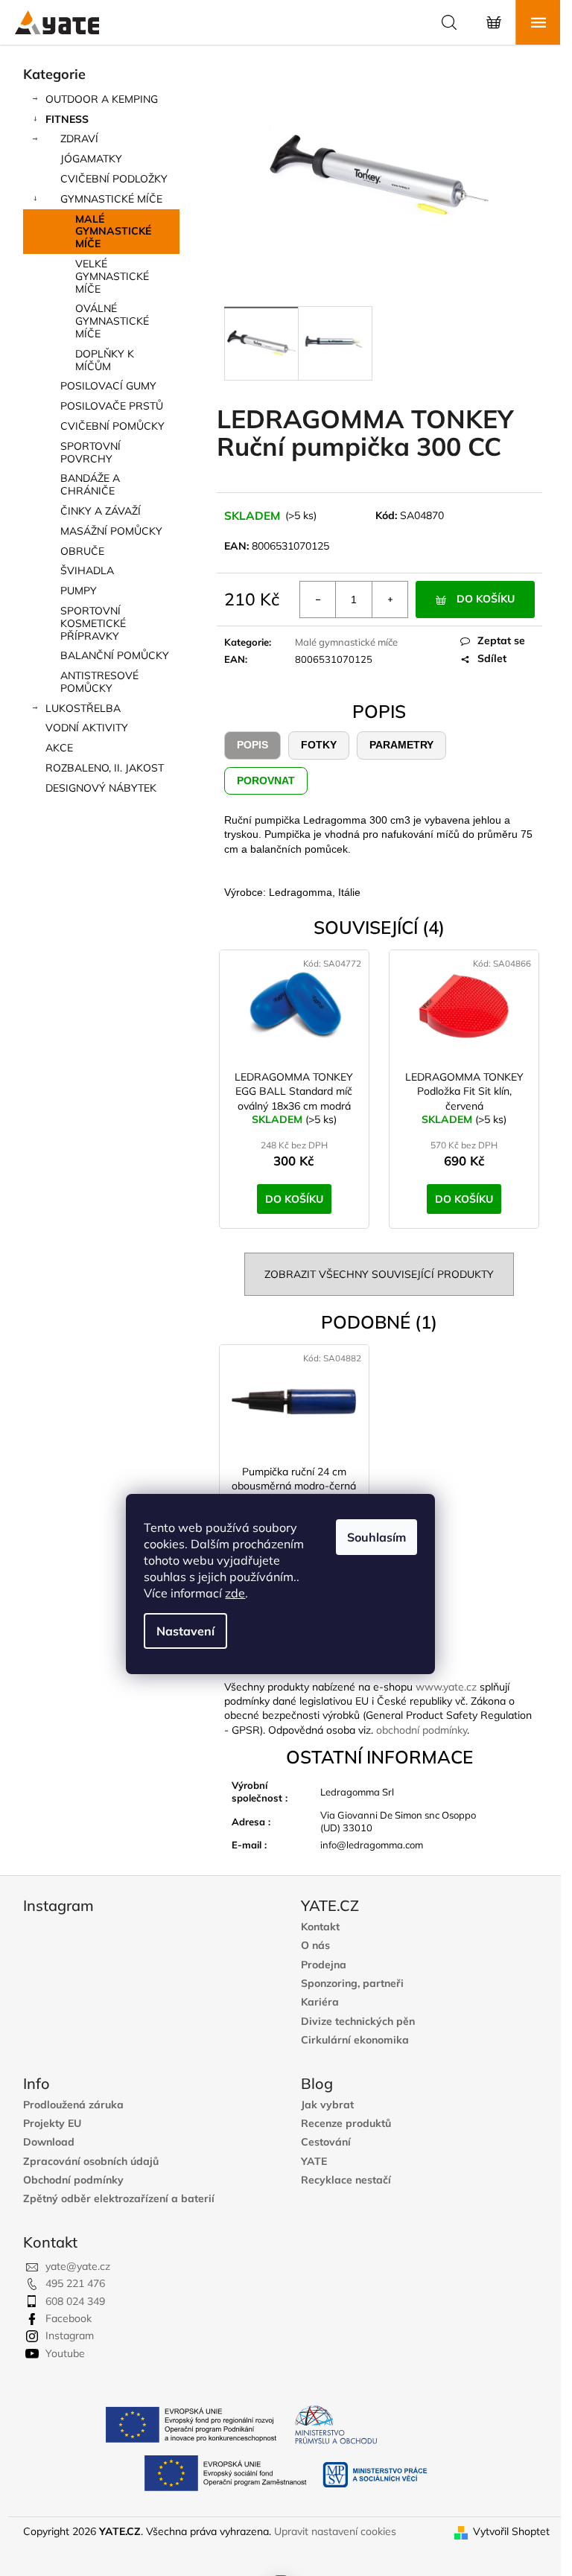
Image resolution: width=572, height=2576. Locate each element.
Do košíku (486, 599)
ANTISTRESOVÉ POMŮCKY (99, 682)
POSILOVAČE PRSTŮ (112, 406)
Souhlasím (376, 1537)
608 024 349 (75, 2301)
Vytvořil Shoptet (511, 2531)
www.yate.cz (446, 1687)
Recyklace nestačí (346, 2180)
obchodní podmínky (422, 1730)
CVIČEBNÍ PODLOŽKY (114, 179)
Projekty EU (52, 2124)
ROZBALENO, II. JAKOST (105, 768)
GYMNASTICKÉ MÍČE (111, 199)
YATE (314, 2162)
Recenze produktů (346, 2124)
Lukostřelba (83, 708)
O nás (315, 1946)
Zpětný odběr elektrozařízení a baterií (119, 2199)
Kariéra (320, 2002)
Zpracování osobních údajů (91, 2162)
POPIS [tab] (252, 745)
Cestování (326, 2142)
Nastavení (185, 1631)
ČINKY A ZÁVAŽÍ (101, 511)
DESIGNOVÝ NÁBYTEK (101, 788)
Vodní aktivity (87, 728)
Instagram (70, 2335)
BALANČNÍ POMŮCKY (115, 655)
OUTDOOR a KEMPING (102, 99)
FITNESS (67, 119)
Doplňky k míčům (105, 360)
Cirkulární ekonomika (355, 2040)
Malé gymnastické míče (113, 232)
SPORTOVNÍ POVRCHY (90, 452)
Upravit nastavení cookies (335, 2531)
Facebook (69, 2318)
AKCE (59, 748)
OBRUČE (82, 551)
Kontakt (320, 1927)
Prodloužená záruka (73, 2105)
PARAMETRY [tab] (401, 745)
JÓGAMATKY (91, 159)
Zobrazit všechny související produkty (379, 1274)
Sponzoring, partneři (352, 1984)
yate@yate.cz (78, 2266)
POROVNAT (266, 780)
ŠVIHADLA (87, 570)
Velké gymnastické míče (112, 276)
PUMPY (79, 591)
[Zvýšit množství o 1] (390, 600)
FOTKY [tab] (319, 745)
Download (49, 2142)
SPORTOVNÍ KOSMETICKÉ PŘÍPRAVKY (93, 623)
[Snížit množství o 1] (318, 600)
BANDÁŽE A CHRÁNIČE (90, 484)
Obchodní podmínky (73, 2180)
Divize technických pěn (358, 2022)
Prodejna (324, 1965)
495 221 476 (75, 2283)
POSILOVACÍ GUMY (108, 386)
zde (235, 1593)
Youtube (65, 2353)
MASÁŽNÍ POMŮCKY (111, 531)
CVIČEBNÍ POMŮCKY (112, 426)
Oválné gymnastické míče (112, 321)
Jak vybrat (327, 2105)
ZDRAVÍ (79, 139)
